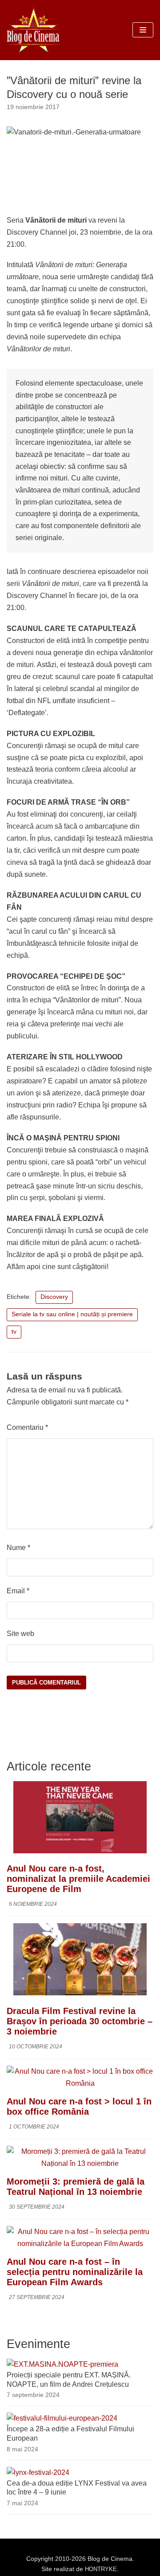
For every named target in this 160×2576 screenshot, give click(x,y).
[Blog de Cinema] (33, 30)
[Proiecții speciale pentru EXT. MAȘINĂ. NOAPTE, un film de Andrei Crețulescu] (62, 2364)
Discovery (54, 1297)
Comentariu (27, 1427)
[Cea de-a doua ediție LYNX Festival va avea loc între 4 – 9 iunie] (38, 2472)
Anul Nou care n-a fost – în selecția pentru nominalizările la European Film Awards (75, 2272)
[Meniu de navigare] (143, 30)
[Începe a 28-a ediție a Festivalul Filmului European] (62, 2418)
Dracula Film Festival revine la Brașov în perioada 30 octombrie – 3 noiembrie (80, 2021)
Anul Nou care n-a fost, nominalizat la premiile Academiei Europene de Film (78, 1879)
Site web (20, 1634)
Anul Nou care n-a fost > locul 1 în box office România (79, 2106)
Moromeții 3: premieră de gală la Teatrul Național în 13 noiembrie (76, 2187)
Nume (18, 1548)
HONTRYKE (101, 2569)
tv (14, 1332)
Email (18, 1591)
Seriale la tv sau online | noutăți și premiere (72, 1314)
